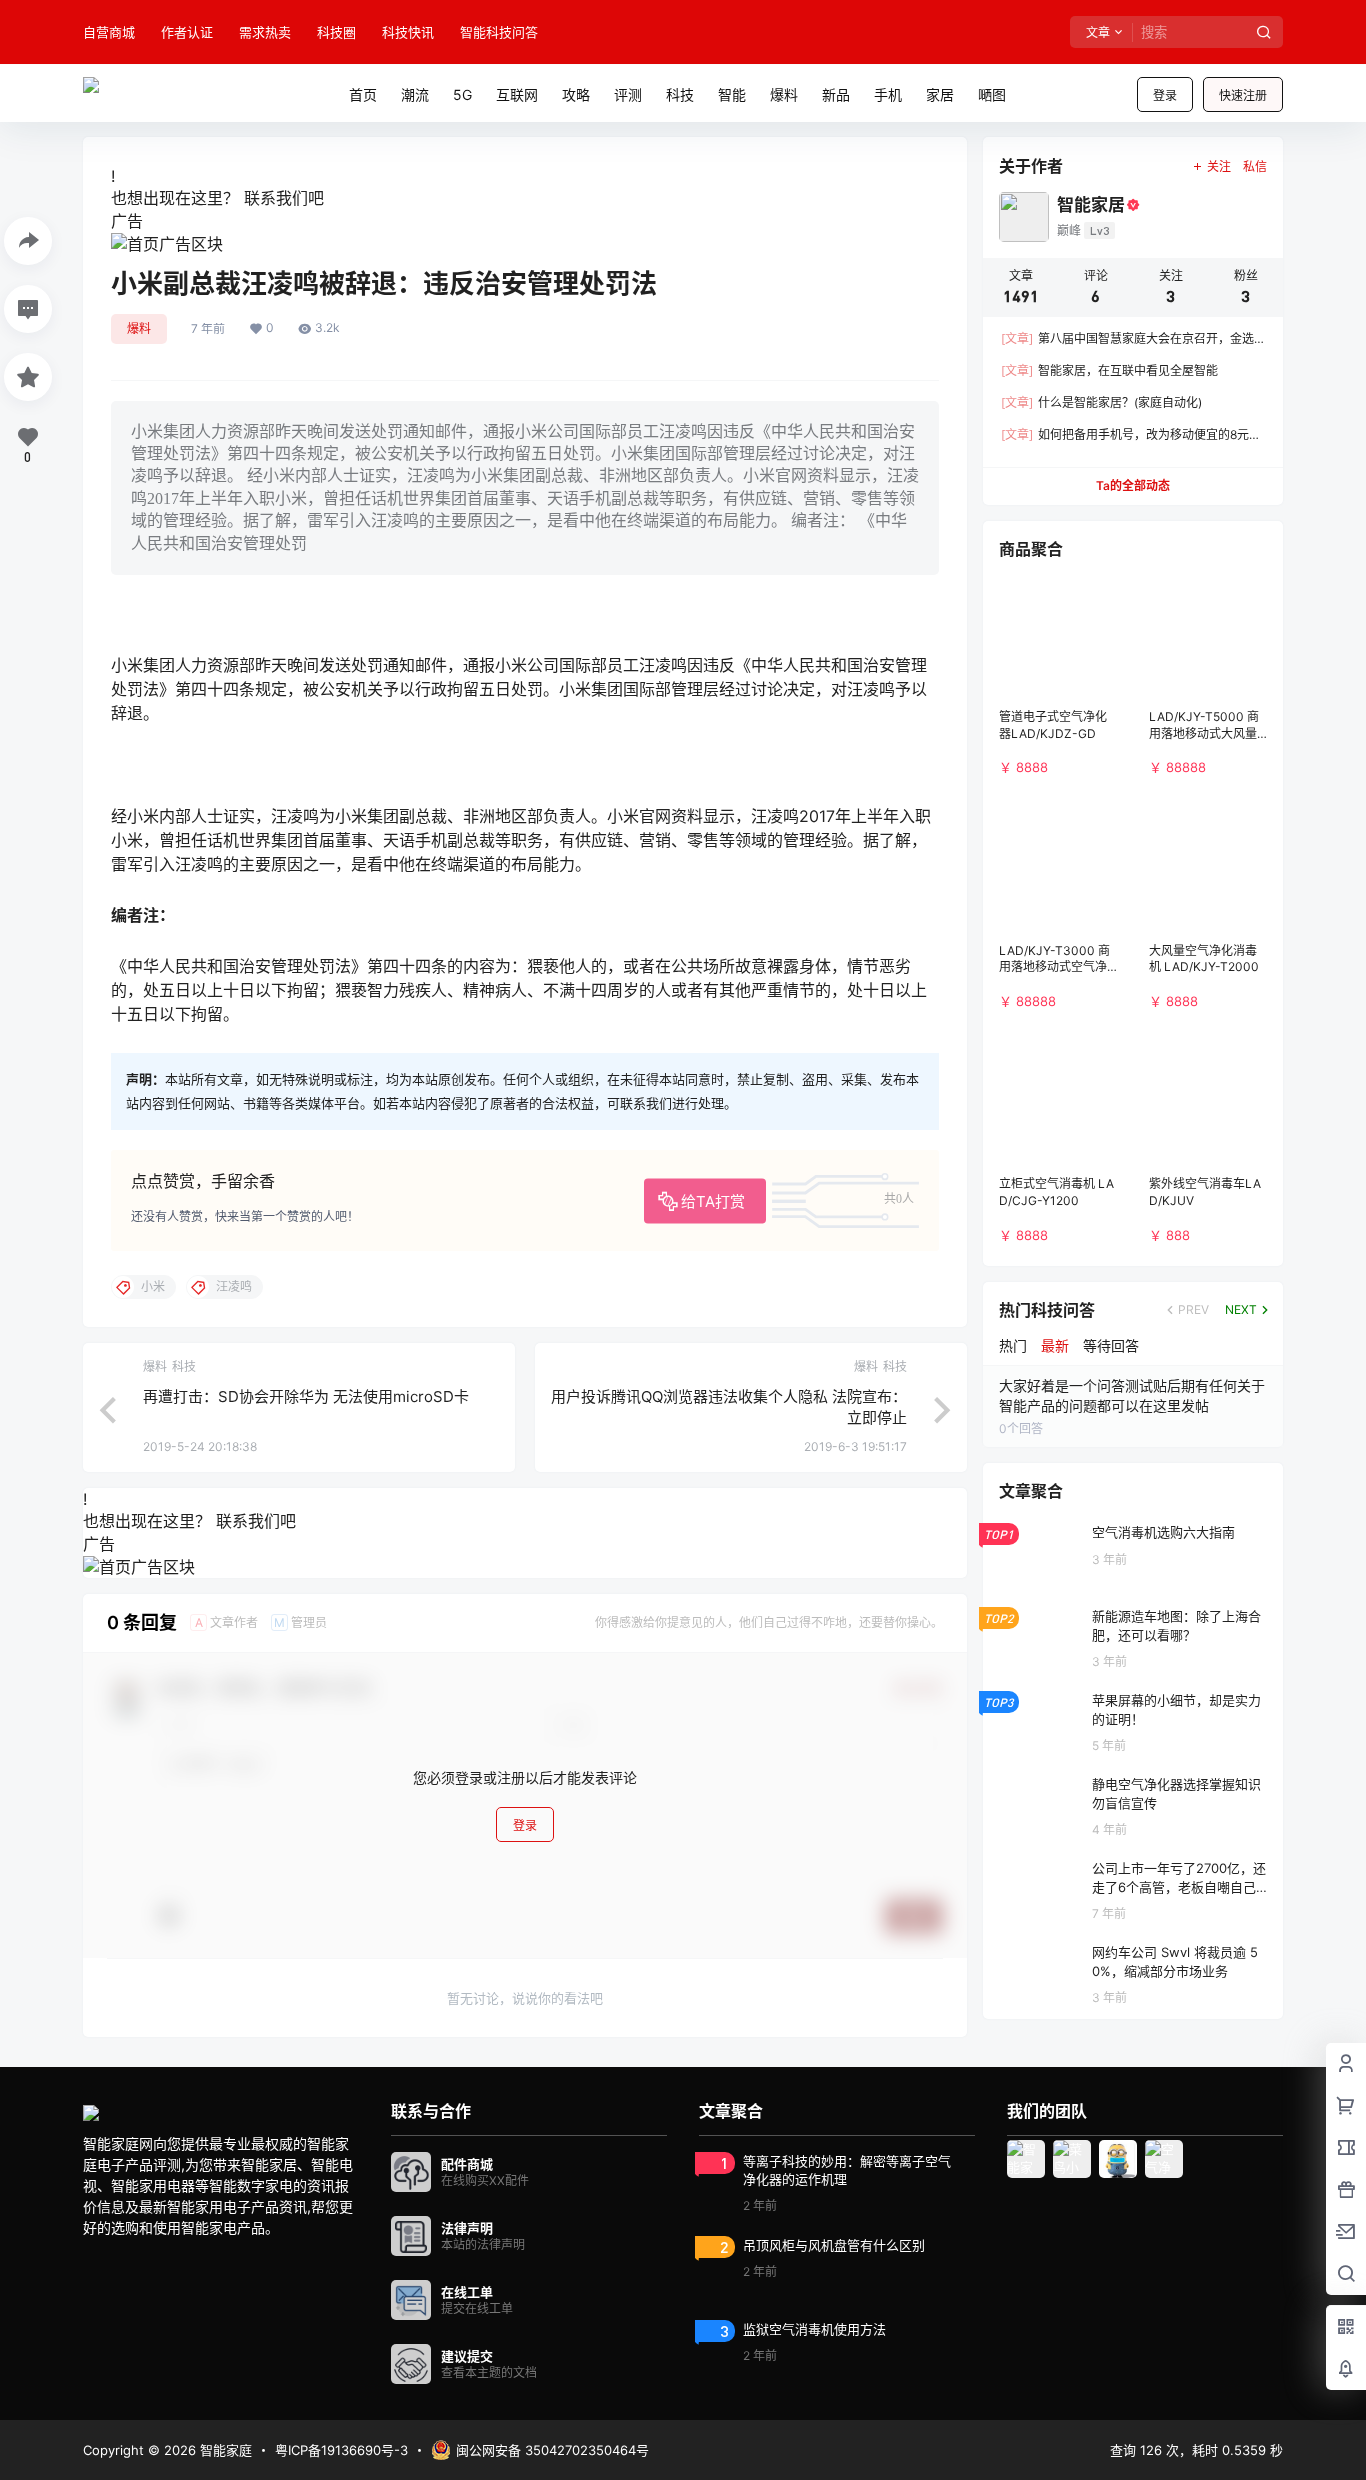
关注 (1219, 166)
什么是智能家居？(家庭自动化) (1101, 402)
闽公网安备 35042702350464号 (552, 2450)
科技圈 (336, 32)
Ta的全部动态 (1133, 485)
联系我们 (276, 198)
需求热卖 (265, 32)
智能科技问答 (499, 32)
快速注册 (1243, 95)
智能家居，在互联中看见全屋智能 (1109, 370)
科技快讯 (408, 32)
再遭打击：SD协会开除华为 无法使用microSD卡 (306, 1396)
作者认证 (187, 32)
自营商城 (109, 32)
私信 (1255, 166)
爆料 (139, 328)
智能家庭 (224, 2450)
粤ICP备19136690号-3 (341, 2450)
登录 (1165, 95)
